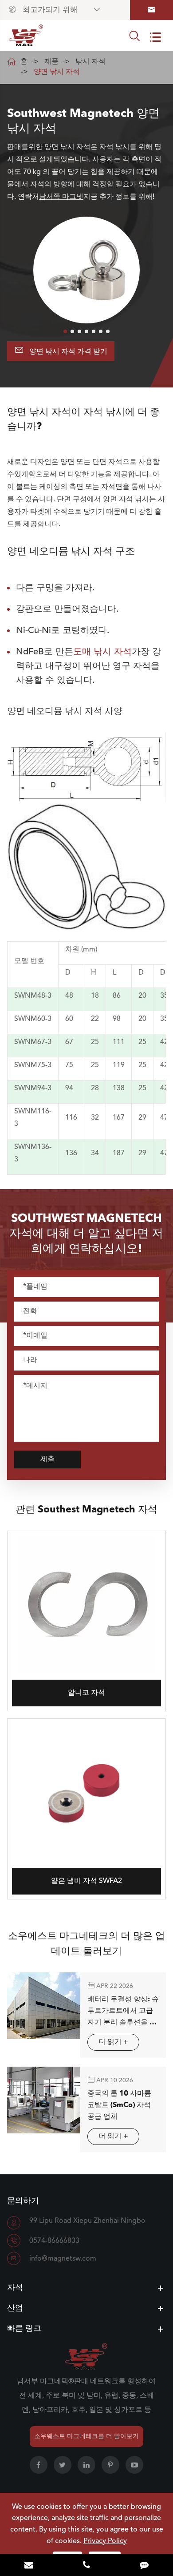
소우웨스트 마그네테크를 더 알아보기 (86, 2436)
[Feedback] (144, 2566)
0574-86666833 (54, 2241)
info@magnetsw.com (63, 2259)
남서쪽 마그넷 (61, 197)
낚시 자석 (90, 62)
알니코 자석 (86, 1693)
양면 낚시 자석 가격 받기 (61, 350)
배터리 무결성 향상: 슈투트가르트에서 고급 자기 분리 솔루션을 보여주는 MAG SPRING (123, 2012)
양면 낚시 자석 (57, 72)
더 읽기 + (113, 2042)
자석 (15, 2288)
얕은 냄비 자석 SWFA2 (86, 1881)
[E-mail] (29, 2566)
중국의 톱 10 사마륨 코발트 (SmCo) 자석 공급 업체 (119, 2105)
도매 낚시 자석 (102, 652)
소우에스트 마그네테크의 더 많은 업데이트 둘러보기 (86, 1944)
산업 (15, 2308)
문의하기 (23, 2201)
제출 (47, 1459)
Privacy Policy (105, 2541)
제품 (51, 62)
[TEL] (86, 2566)
